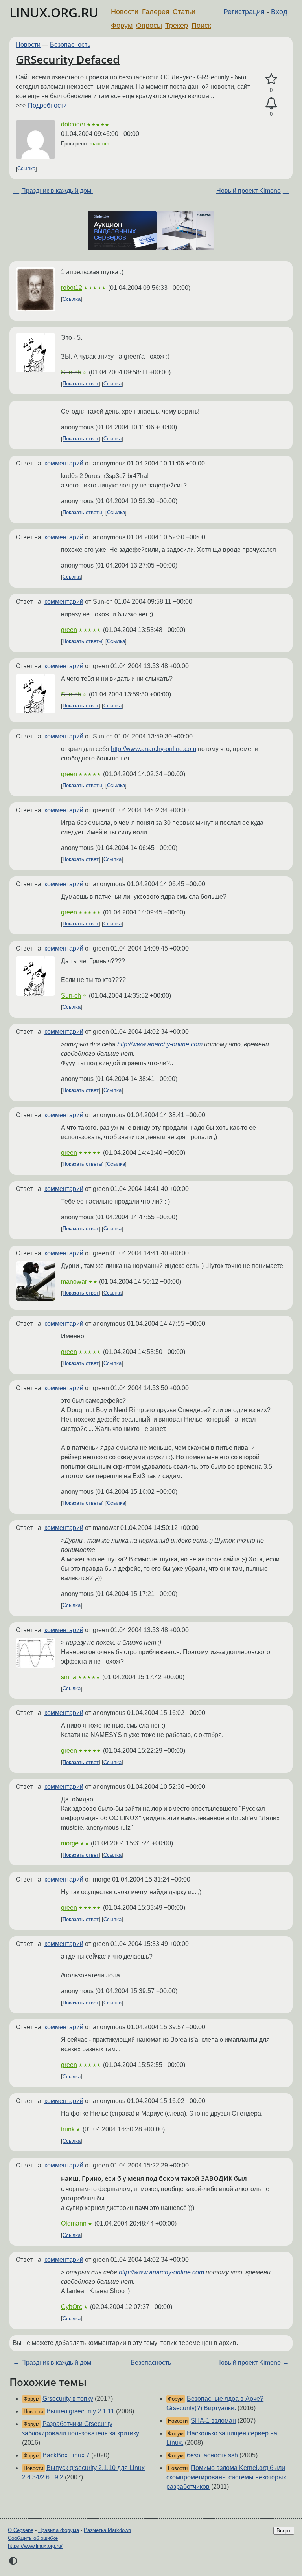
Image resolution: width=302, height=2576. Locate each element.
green (69, 630)
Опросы (149, 26)
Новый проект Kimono (249, 191)
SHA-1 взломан (213, 2421)
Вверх (284, 2531)
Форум (122, 26)
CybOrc (72, 2307)
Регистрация (244, 12)
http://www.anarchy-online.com (154, 749)
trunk (68, 2129)
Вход (279, 12)
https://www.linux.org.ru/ (35, 2546)
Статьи (184, 12)
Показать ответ (81, 384)
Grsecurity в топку (68, 2399)
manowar (74, 1282)
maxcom (99, 144)
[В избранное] (271, 79)
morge (70, 1843)
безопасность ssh (212, 2455)
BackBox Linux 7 (66, 2455)
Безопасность (70, 45)
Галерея (156, 12)
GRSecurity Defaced (68, 59)
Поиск (201, 26)
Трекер (177, 26)
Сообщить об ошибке (33, 2538)
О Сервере (21, 2530)
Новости (125, 12)
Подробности (47, 105)
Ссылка (26, 169)
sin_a (69, 1677)
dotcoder (73, 124)
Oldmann (74, 2223)
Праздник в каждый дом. (57, 191)
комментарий (64, 463)
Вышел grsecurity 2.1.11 (80, 2411)
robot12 (72, 288)
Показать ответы (82, 513)
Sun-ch (71, 372)
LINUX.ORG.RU (54, 12)
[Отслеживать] (271, 103)
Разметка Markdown (107, 2530)
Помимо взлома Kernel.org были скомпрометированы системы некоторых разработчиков (226, 2477)
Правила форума (59, 2530)
